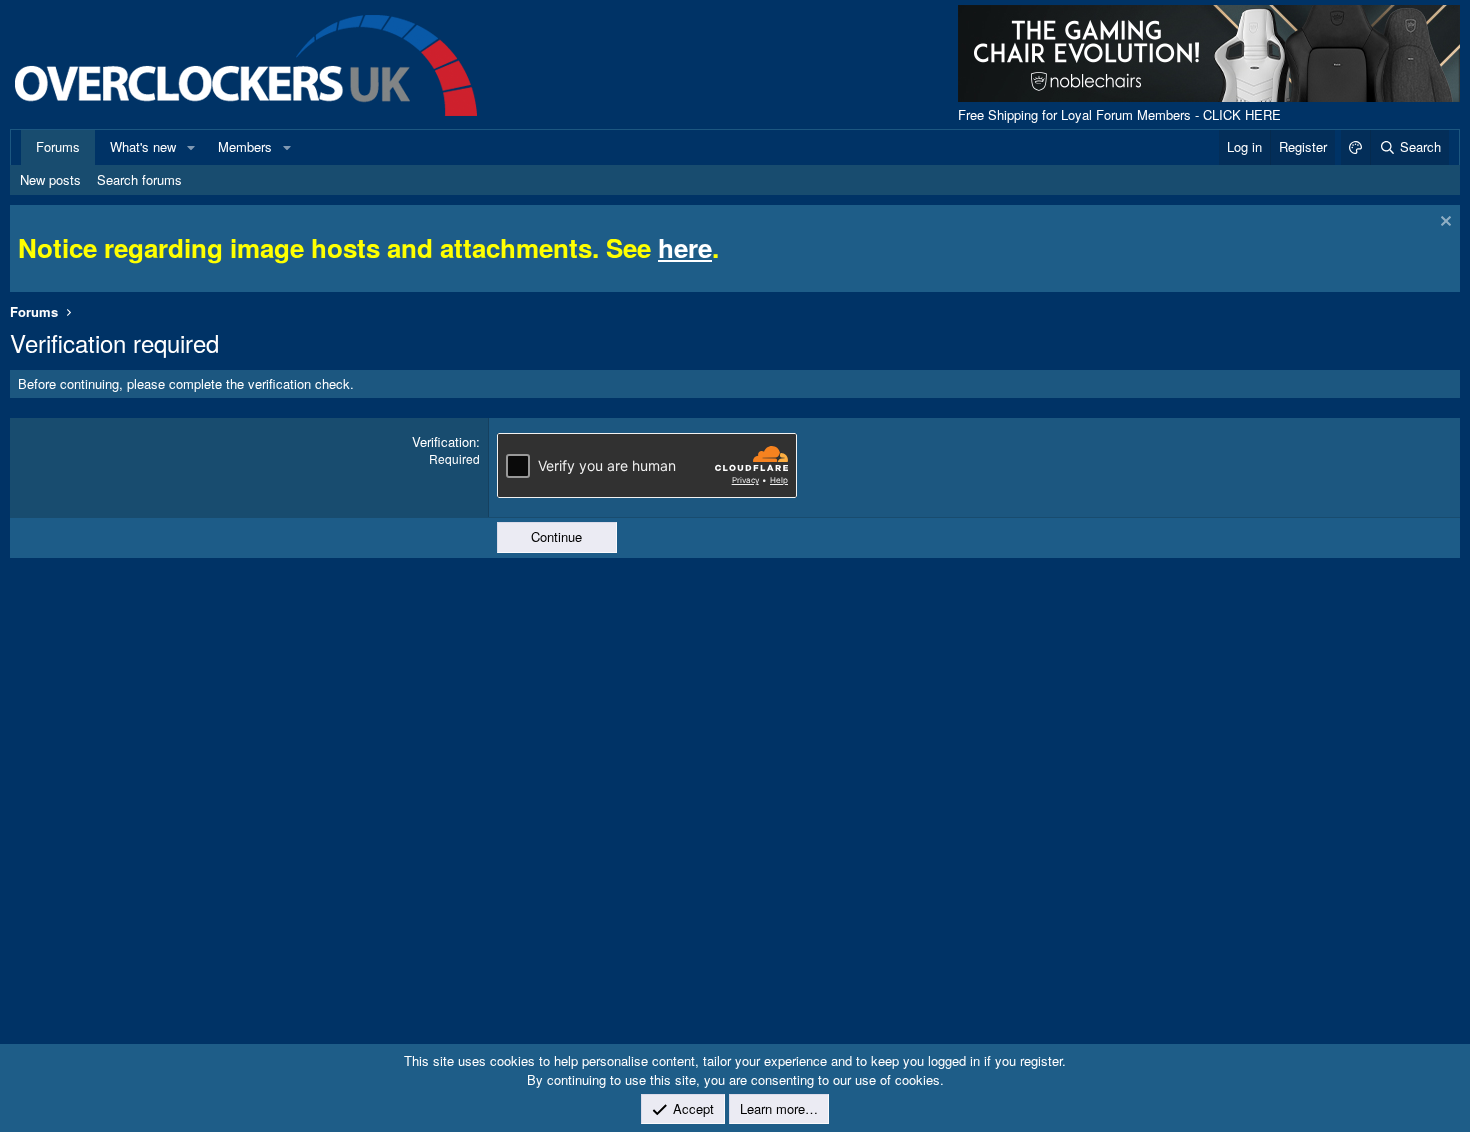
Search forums (139, 179)
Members (245, 146)
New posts (50, 179)
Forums (58, 146)
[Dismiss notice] (1443, 223)
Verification (444, 441)
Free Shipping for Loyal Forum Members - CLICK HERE (1119, 114)
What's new (143, 146)
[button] (191, 147)
